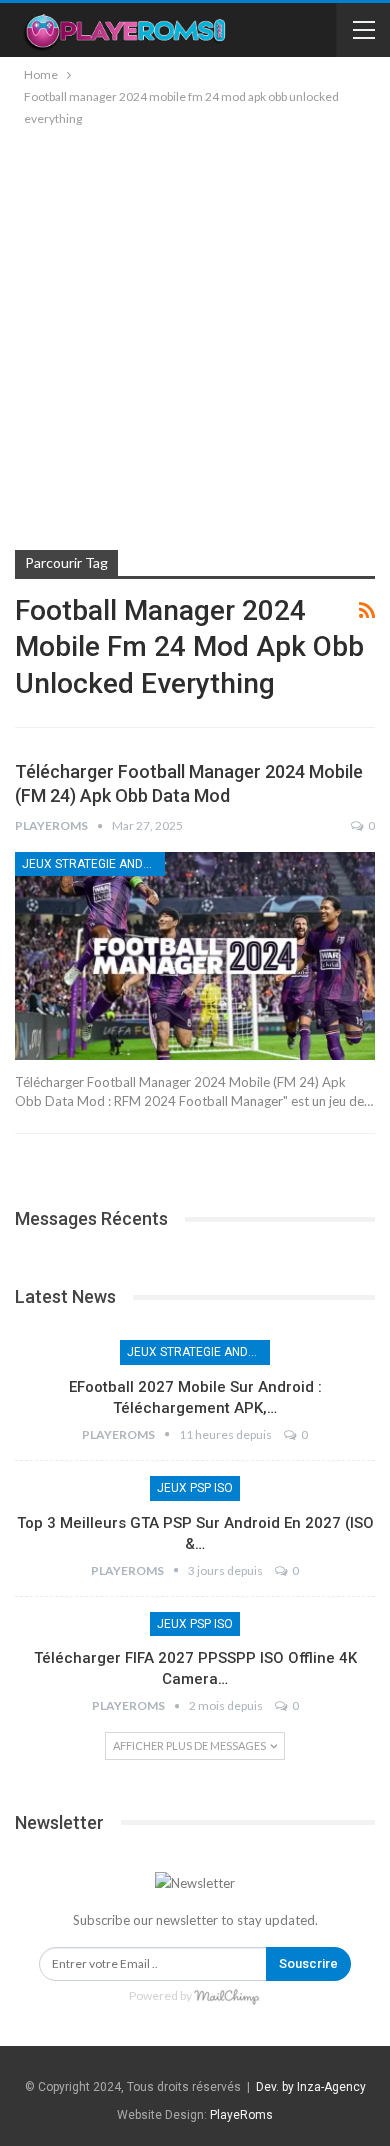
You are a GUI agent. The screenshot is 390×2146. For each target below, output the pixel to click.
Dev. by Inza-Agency (311, 2087)
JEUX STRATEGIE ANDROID (93, 864)
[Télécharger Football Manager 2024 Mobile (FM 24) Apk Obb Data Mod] (195, 956)
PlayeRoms (241, 2115)
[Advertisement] (195, 335)
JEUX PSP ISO (195, 1488)
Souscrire (308, 1963)
